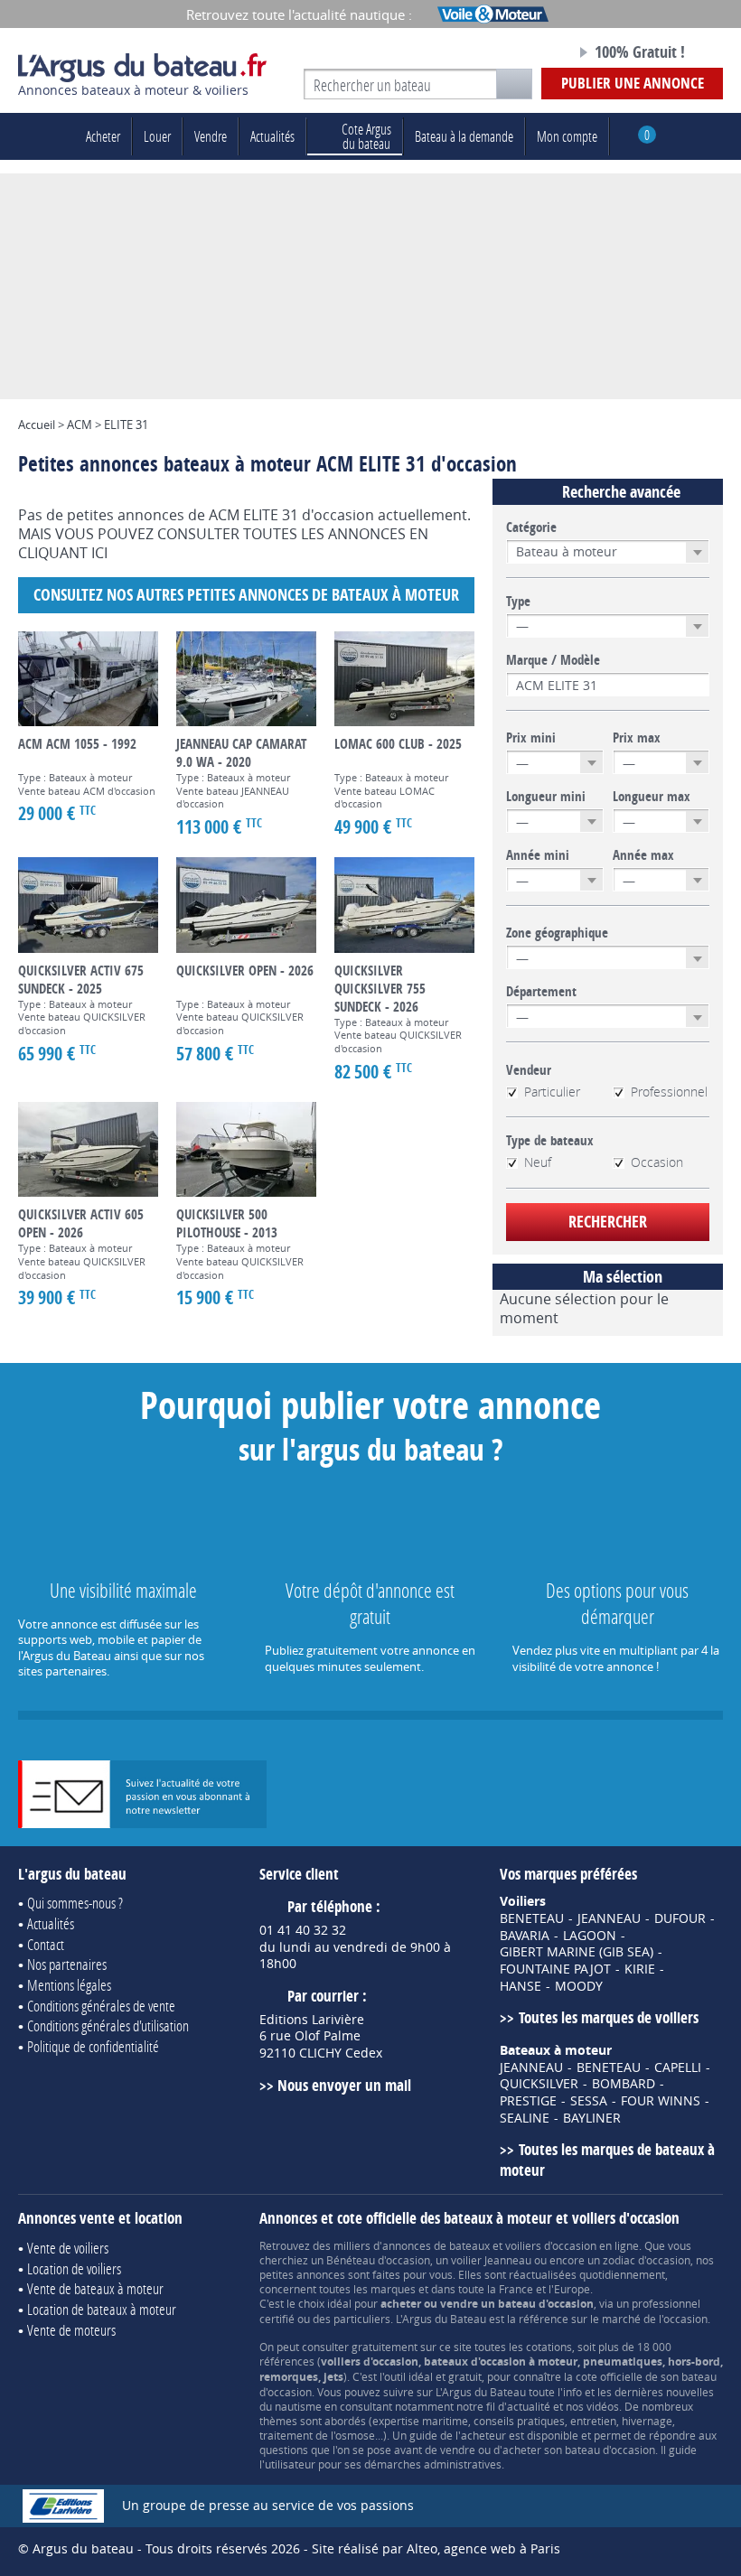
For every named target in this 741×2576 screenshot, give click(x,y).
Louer (157, 136)
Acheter (103, 136)
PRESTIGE (528, 2101)
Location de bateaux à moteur (102, 2309)
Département (541, 992)
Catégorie (531, 527)
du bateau (366, 136)
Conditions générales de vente (101, 2006)
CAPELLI (678, 2067)
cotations (549, 2347)
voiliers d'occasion (551, 2245)
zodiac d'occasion (647, 2260)
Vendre (211, 136)
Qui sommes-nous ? (75, 1903)
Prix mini (531, 738)
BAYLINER (592, 2118)
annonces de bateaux (436, 2245)
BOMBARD (624, 2084)
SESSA (589, 2101)
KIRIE (640, 1969)
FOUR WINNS (661, 2101)
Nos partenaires (67, 1964)
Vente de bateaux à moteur (95, 2288)
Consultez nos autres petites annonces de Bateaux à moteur (246, 595)
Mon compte (567, 136)
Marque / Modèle (553, 660)
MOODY (579, 1986)
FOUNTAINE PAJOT (555, 1969)
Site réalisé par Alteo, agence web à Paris (436, 2548)
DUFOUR (680, 1918)
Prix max (637, 738)
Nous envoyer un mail (344, 2085)
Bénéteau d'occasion (378, 2260)
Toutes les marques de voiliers (608, 2017)
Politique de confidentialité (93, 2046)
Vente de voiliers (68, 2248)
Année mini (538, 855)
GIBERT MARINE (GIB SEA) (577, 1952)
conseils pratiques (519, 2421)
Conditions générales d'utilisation (108, 2025)
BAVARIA (525, 1936)
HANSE (521, 1986)
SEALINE (525, 2118)
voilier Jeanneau (491, 2260)
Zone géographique (557, 933)
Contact (46, 1944)
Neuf (538, 1162)
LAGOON (590, 1936)
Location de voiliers (74, 2268)
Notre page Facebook (523, 53)
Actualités (272, 136)
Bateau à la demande (464, 136)
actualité (529, 2406)
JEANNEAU (609, 1918)
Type (518, 602)
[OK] (514, 84)
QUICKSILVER (539, 2084)
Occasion (657, 1162)
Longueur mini (546, 797)
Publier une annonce (633, 83)
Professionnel (669, 1092)
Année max (643, 855)
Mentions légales (69, 1985)
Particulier (552, 1092)
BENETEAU (532, 1918)
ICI (99, 553)
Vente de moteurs (71, 2330)
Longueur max (652, 797)
